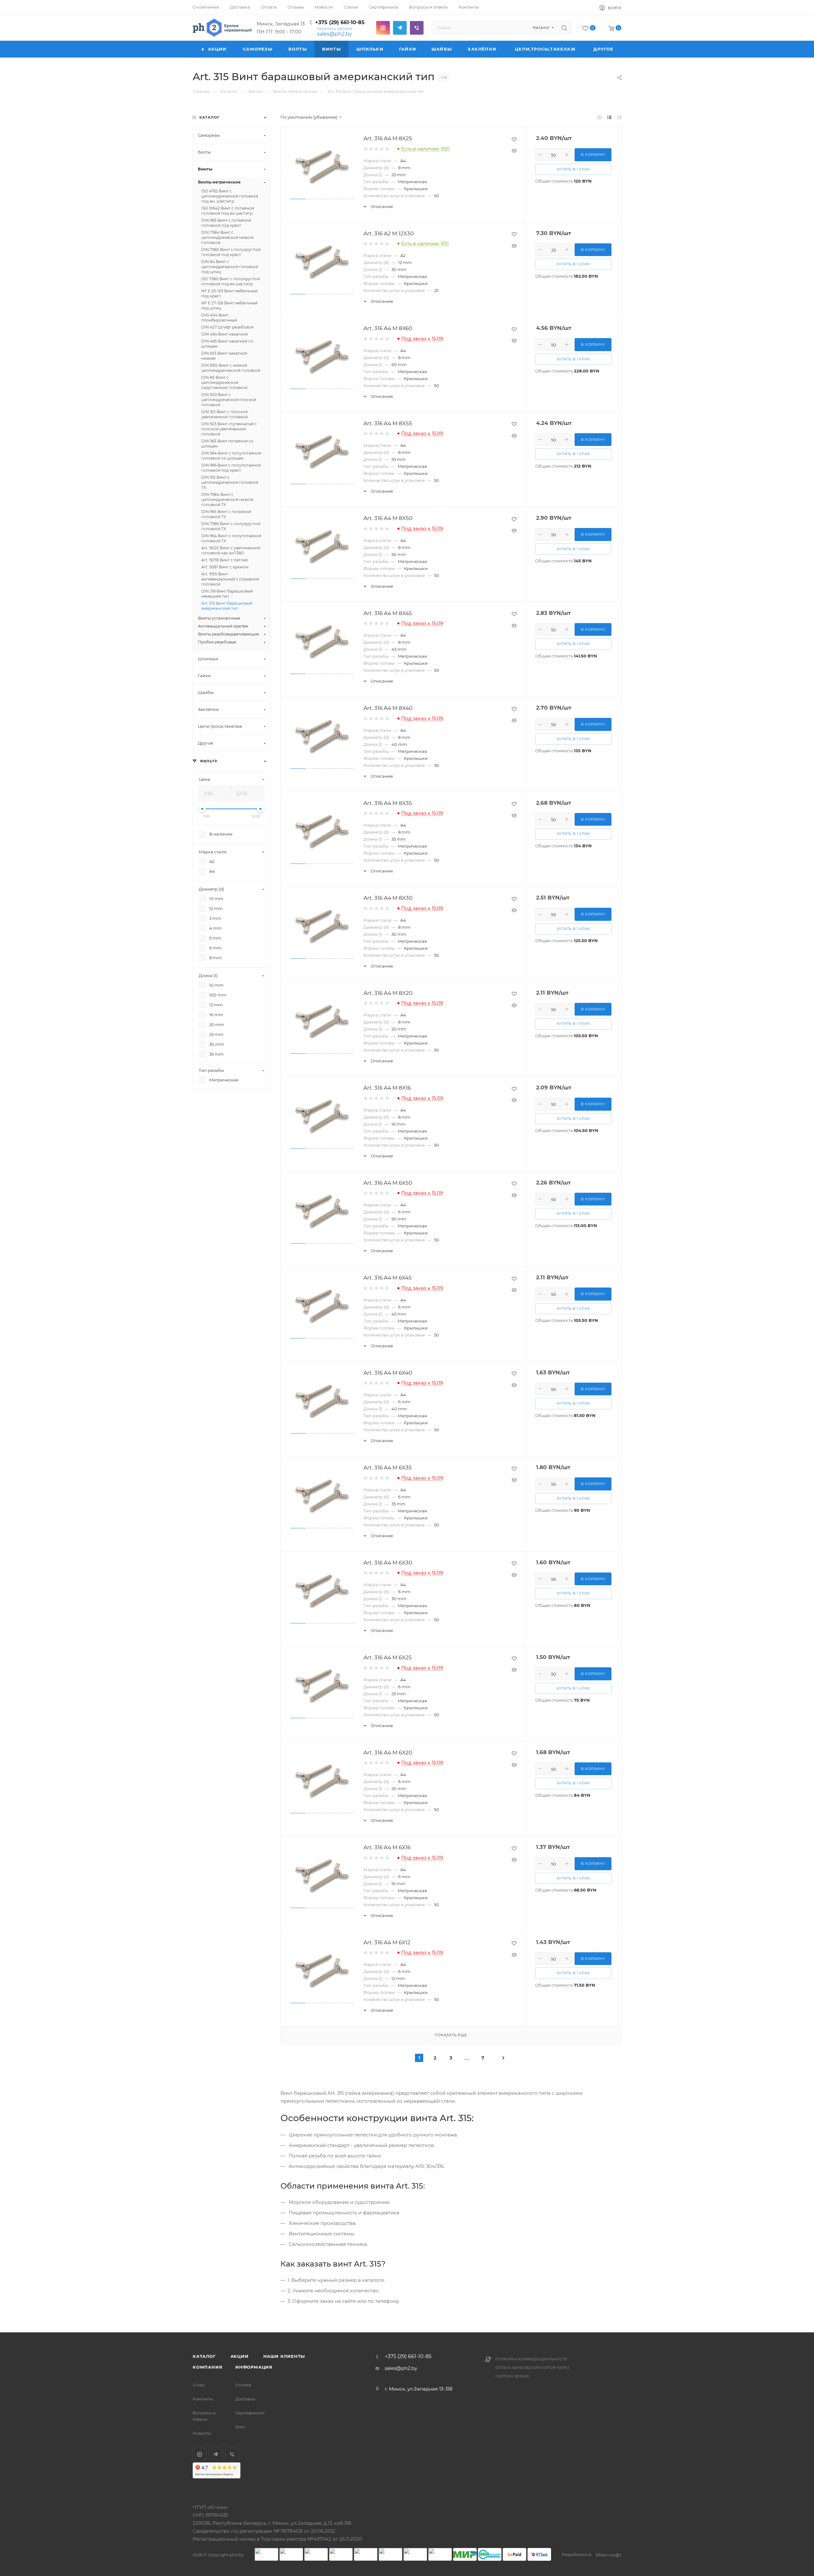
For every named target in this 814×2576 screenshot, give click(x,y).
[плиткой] (600, 117)
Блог (240, 2427)
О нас (199, 2385)
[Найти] (564, 28)
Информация (254, 2367)
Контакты (203, 2399)
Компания (207, 2367)
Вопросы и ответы (204, 2416)
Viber (417, 28)
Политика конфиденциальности (531, 2359)
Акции (240, 2356)
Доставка (245, 2399)
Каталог (204, 2356)
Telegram (400, 28)
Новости (202, 2433)
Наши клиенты (284, 2356)
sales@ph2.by (335, 34)
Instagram (383, 28)
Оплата (243, 2385)
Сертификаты (250, 2413)
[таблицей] (619, 117)
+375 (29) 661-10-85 (340, 22)
